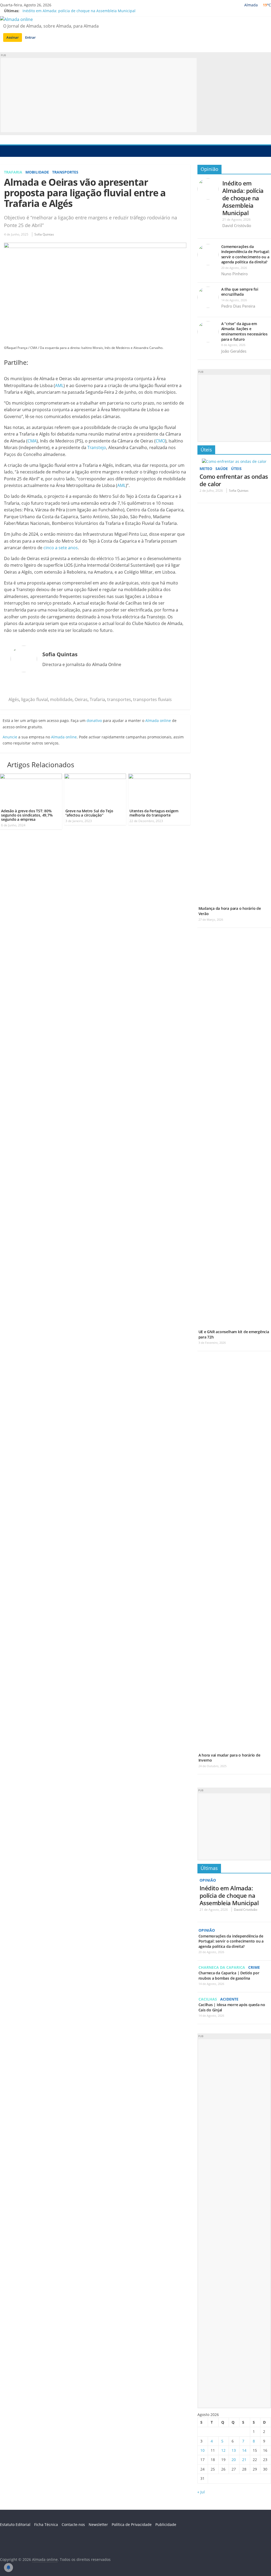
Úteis (206, 450)
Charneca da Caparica (222, 1967)
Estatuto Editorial (15, 2524)
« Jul (201, 2492)
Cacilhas (208, 1999)
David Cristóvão (237, 225)
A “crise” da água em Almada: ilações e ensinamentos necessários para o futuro (244, 331)
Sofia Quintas (44, 234)
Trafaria (13, 172)
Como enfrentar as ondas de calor (234, 480)
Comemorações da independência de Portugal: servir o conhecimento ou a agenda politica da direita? (245, 254)
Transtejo (97, 447)
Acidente (229, 1999)
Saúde (222, 469)
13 (234, 2450)
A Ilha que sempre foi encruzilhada (240, 292)
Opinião (209, 169)
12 (223, 2450)
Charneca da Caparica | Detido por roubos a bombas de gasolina (229, 1976)
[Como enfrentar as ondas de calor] (234, 461)
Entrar (30, 37)
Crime (254, 1967)
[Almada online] (5, 151)
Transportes (65, 172)
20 (234, 2460)
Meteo (206, 469)
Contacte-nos (73, 2524)
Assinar (13, 37)
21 (244, 2460)
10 (202, 2450)
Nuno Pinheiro (234, 274)
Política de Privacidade (132, 2524)
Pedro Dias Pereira (238, 306)
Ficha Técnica (46, 2524)
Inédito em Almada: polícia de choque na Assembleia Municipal (79, 11)
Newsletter (98, 2524)
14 (244, 2450)
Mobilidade (37, 172)
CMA (32, 441)
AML (59, 385)
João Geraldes (234, 351)
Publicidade (166, 2524)
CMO (160, 441)
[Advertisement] (99, 95)
